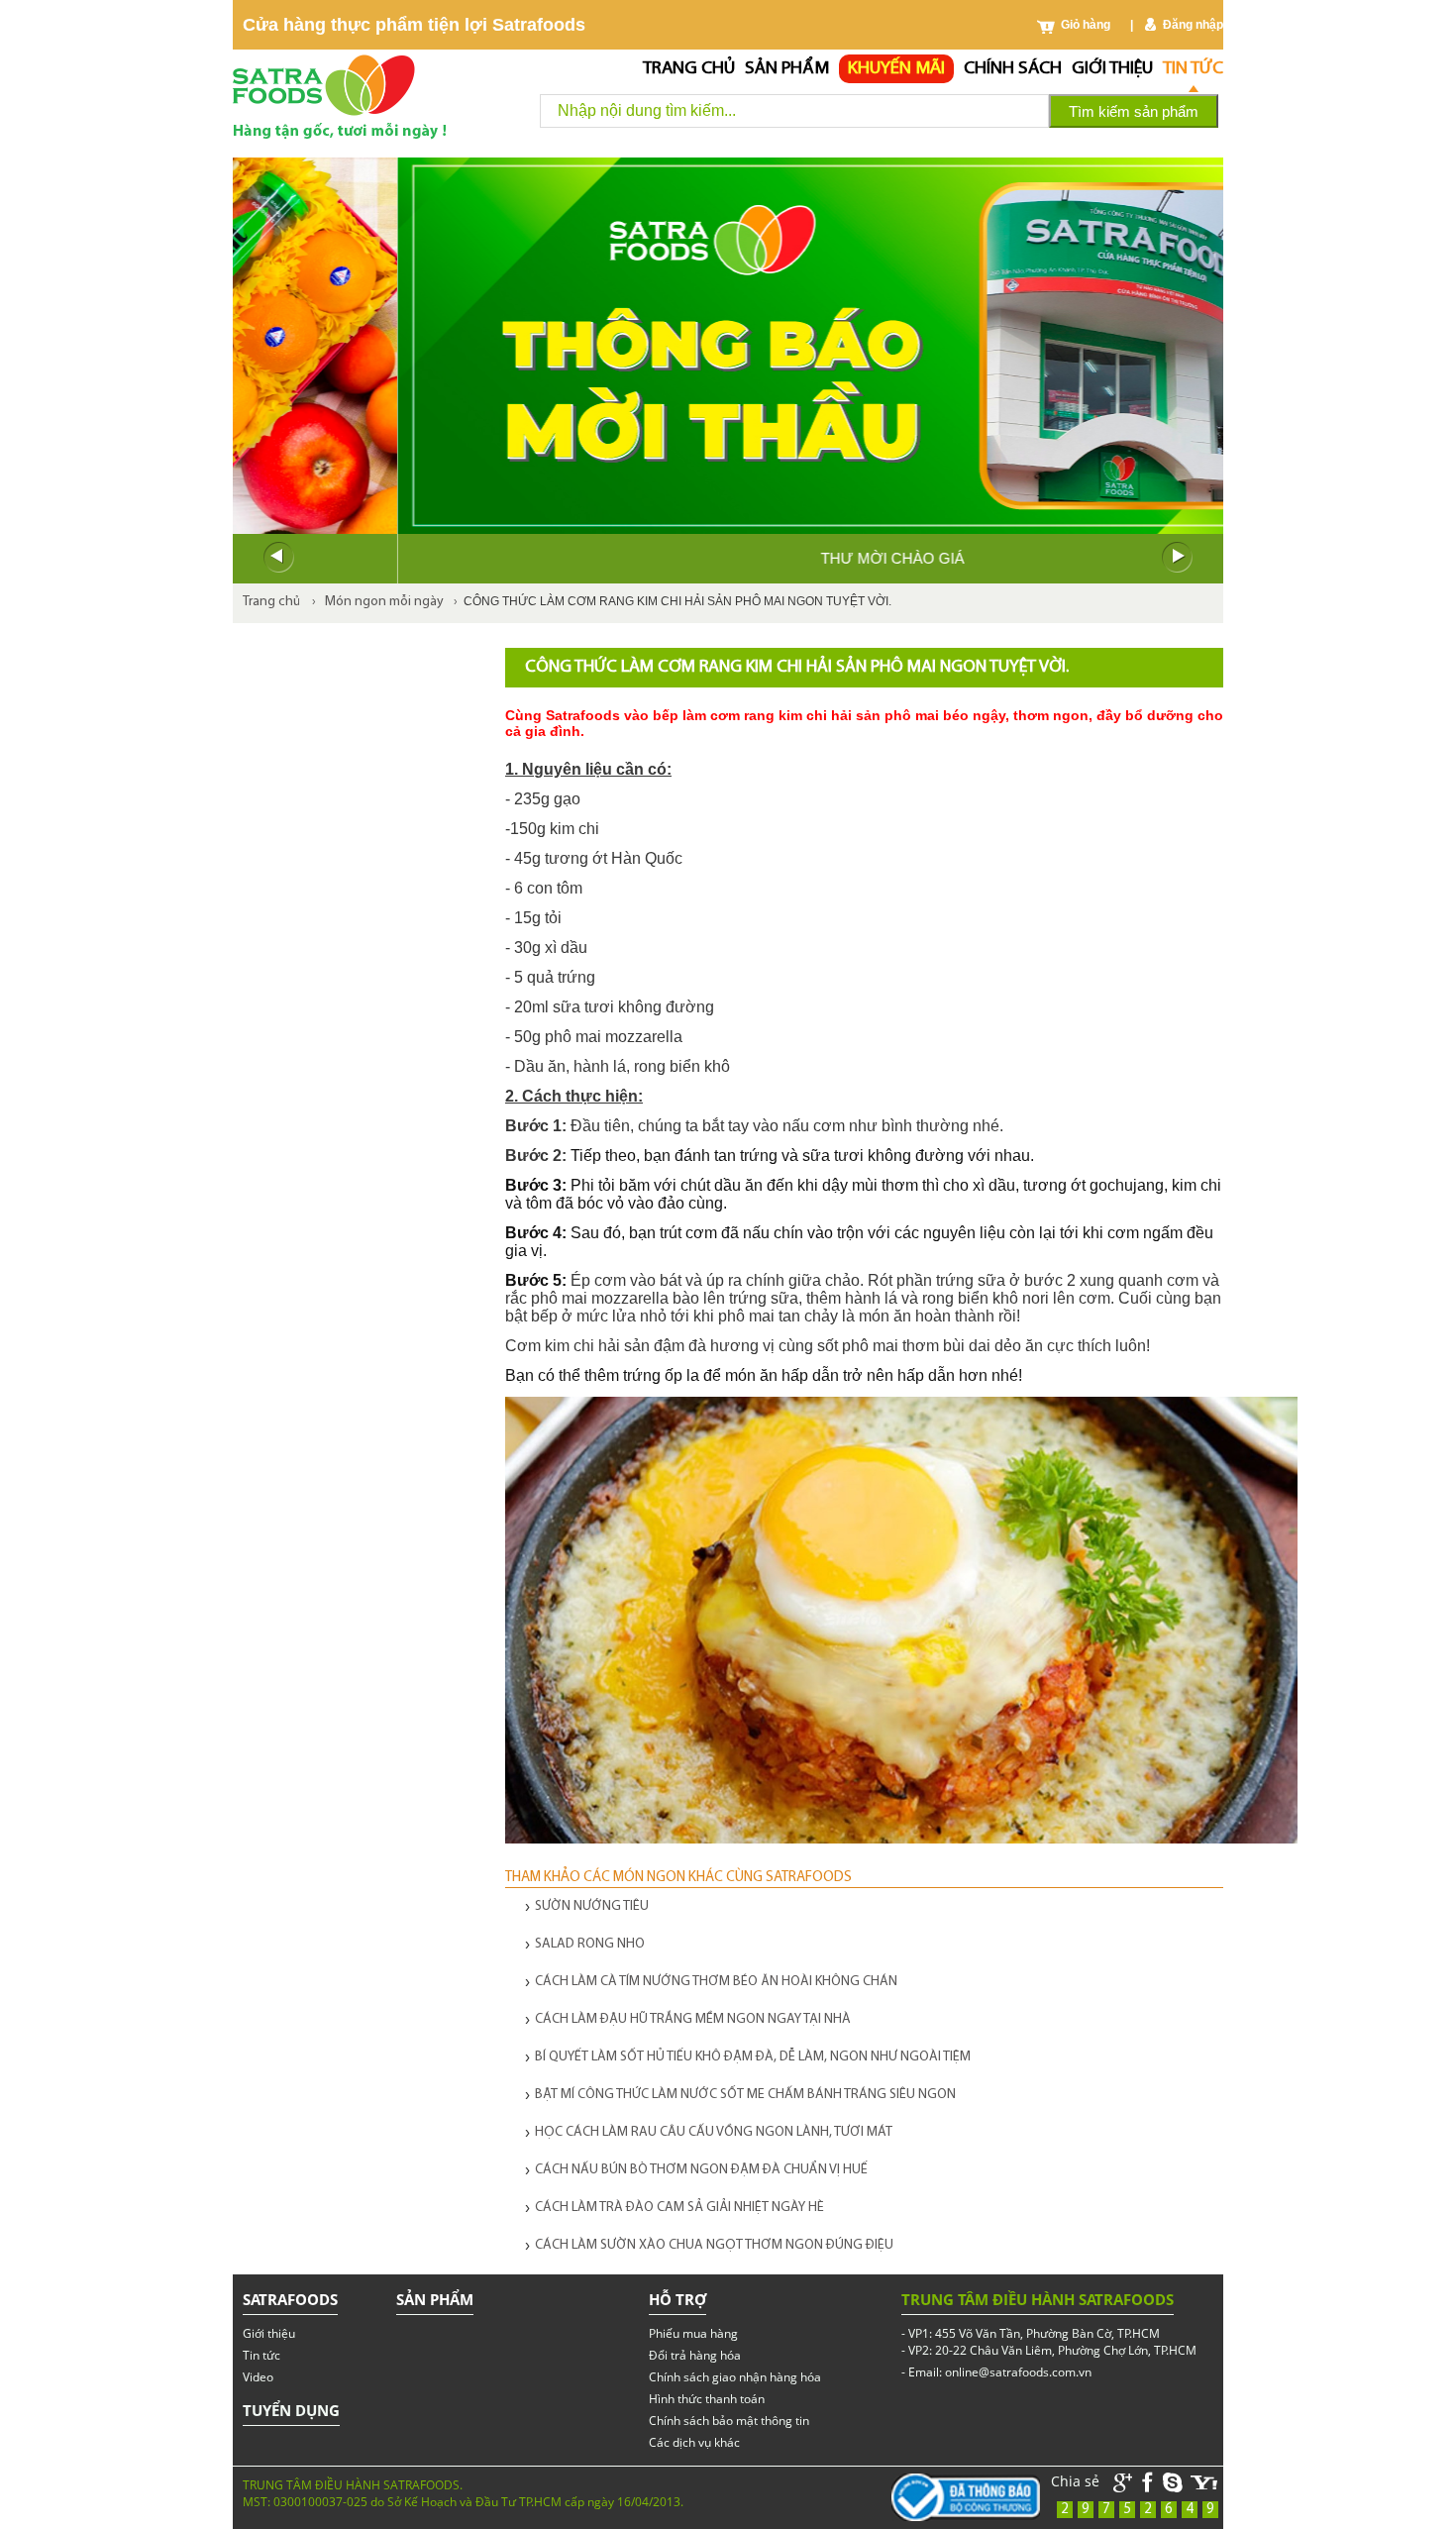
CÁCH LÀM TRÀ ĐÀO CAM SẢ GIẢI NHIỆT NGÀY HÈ (679, 2208)
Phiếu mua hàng (693, 2333)
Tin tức (1193, 69)
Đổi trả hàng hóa (695, 2355)
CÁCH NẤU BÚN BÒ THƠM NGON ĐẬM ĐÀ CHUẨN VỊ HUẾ (701, 2170)
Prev (278, 558)
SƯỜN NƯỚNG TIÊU (592, 1906)
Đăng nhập (1193, 25)
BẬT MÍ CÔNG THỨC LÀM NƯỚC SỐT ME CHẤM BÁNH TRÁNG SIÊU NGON (745, 2095)
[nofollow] (1204, 2483)
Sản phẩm (787, 69)
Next (1178, 558)
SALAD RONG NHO (590, 1944)
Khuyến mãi (896, 69)
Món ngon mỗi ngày (384, 602)
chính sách (1013, 69)
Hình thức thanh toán (707, 2399)
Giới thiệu (1112, 69)
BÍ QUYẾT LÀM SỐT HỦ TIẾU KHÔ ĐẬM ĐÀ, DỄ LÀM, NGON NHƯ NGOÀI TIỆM (753, 2057)
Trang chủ (689, 69)
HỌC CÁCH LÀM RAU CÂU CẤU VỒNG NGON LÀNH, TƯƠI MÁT (714, 2132)
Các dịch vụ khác (694, 2442)
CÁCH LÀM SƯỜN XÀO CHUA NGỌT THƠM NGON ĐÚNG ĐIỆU (714, 2245)
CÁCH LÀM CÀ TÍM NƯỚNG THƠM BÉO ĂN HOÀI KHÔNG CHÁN (716, 1982)
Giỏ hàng (1086, 25)
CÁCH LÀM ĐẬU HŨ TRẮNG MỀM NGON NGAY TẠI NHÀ (693, 2019)
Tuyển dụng (291, 2410)
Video (258, 2377)
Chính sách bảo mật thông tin (729, 2421)
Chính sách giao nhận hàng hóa (735, 2377)
